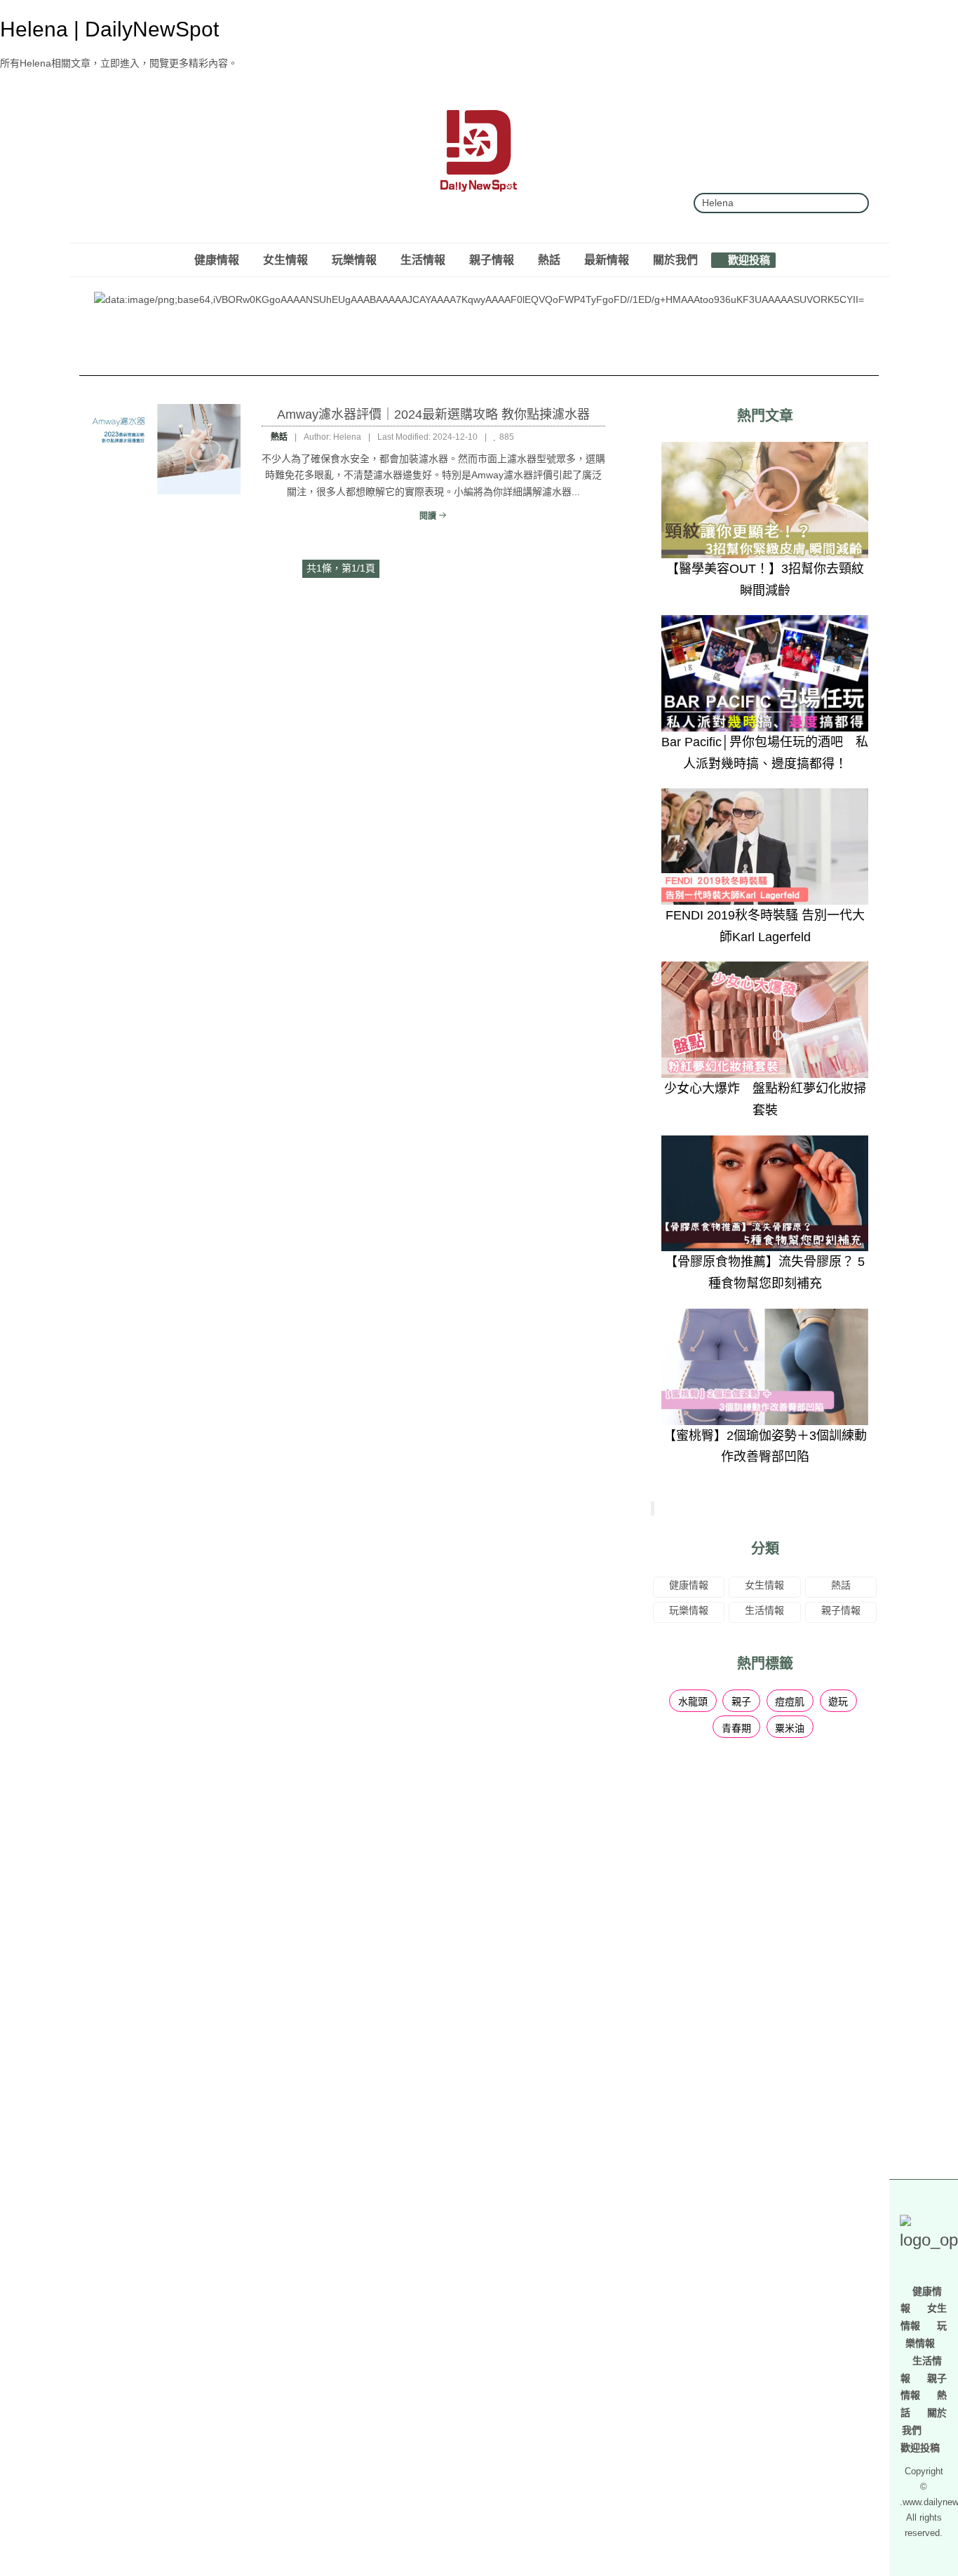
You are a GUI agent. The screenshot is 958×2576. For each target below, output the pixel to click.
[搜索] (853, 203)
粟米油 (790, 1728)
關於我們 (675, 259)
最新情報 (607, 259)
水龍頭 (693, 1701)
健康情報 (217, 259)
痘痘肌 (790, 1701)
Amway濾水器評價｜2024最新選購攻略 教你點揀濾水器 (433, 414)
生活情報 (423, 259)
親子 (741, 1701)
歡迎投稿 (748, 259)
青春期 (736, 1728)
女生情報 (285, 259)
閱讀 (429, 516)
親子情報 (492, 259)
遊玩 (838, 1701)
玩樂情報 (354, 259)
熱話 (549, 259)
